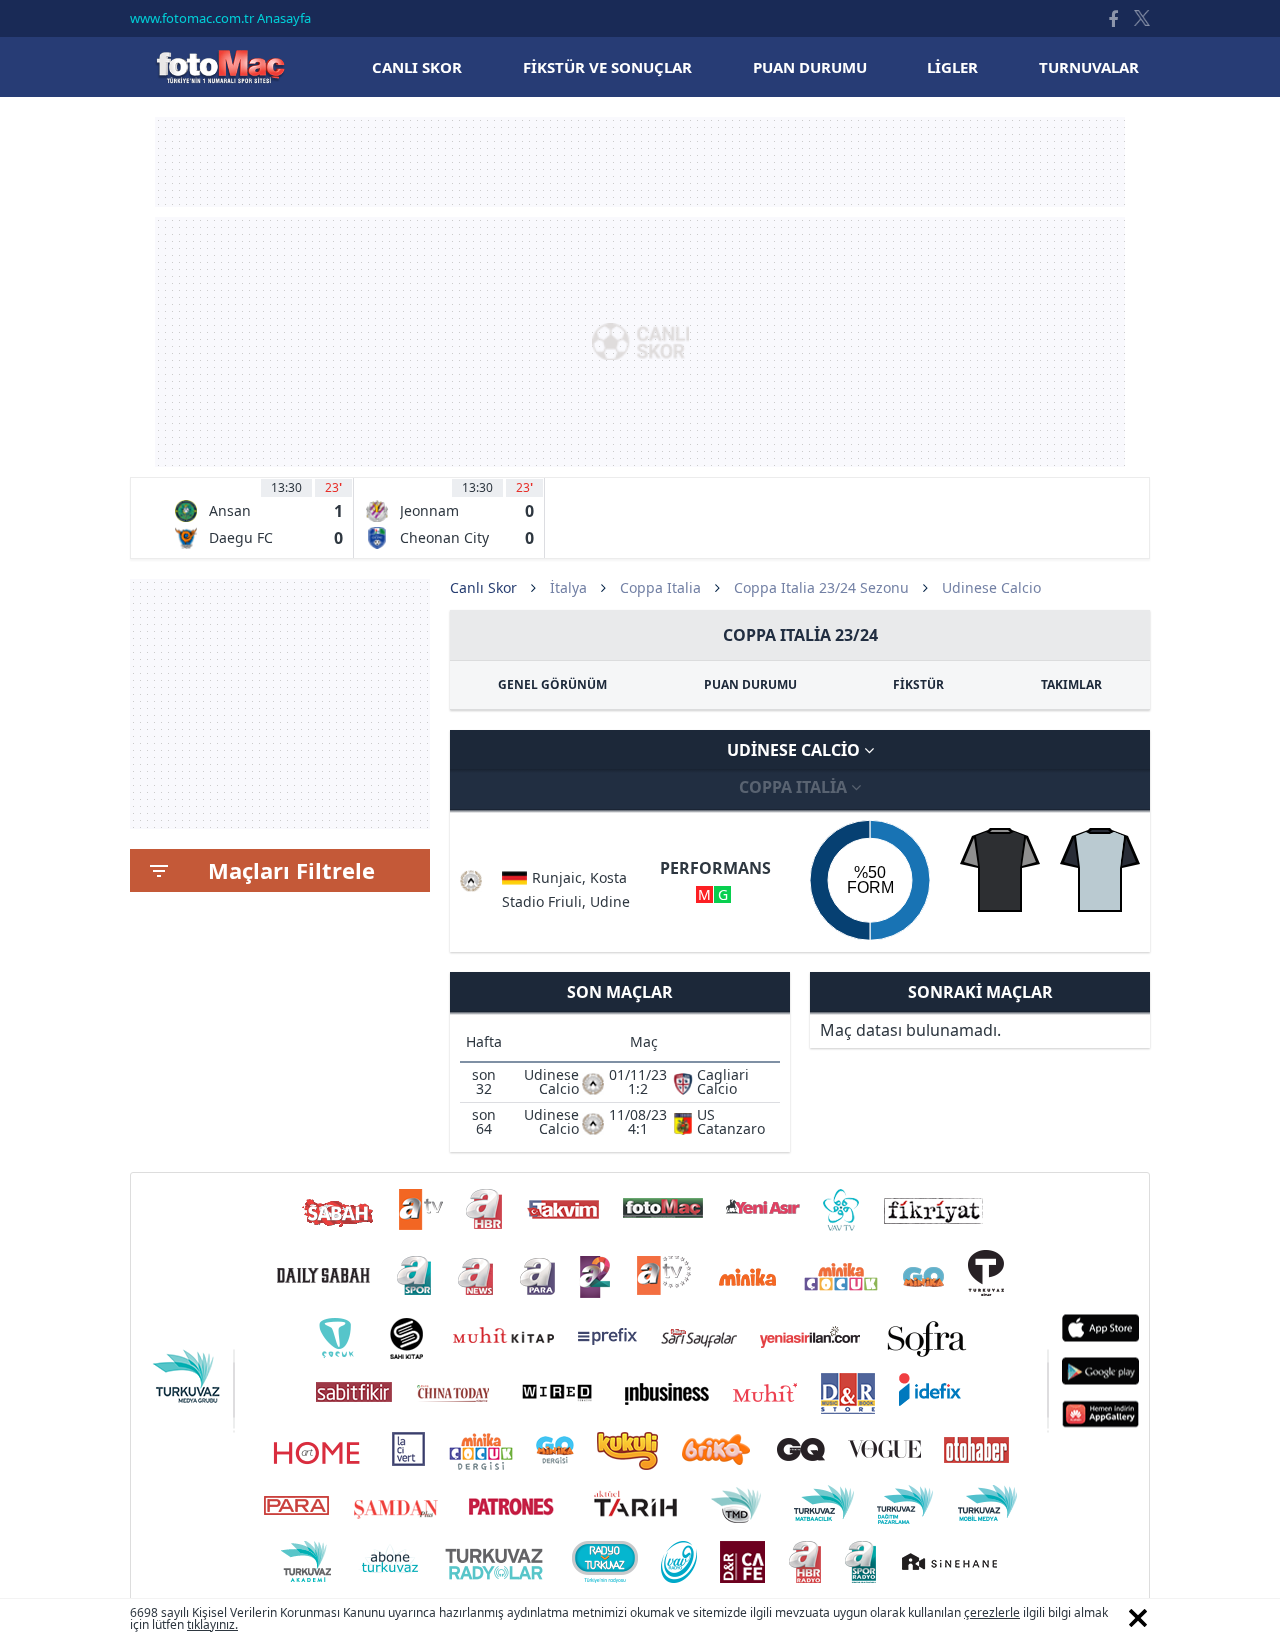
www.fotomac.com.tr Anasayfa (220, 18)
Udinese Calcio (795, 750)
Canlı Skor (220, 66)
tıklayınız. (212, 1624)
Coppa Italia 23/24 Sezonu (821, 587)
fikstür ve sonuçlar (607, 67)
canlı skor (417, 67)
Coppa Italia (660, 587)
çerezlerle (992, 1612)
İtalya (568, 587)
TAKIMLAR (1071, 684)
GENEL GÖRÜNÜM (552, 684)
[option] (258, 518)
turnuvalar (1089, 67)
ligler (952, 67)
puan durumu (810, 67)
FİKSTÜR (918, 684)
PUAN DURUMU (750, 684)
